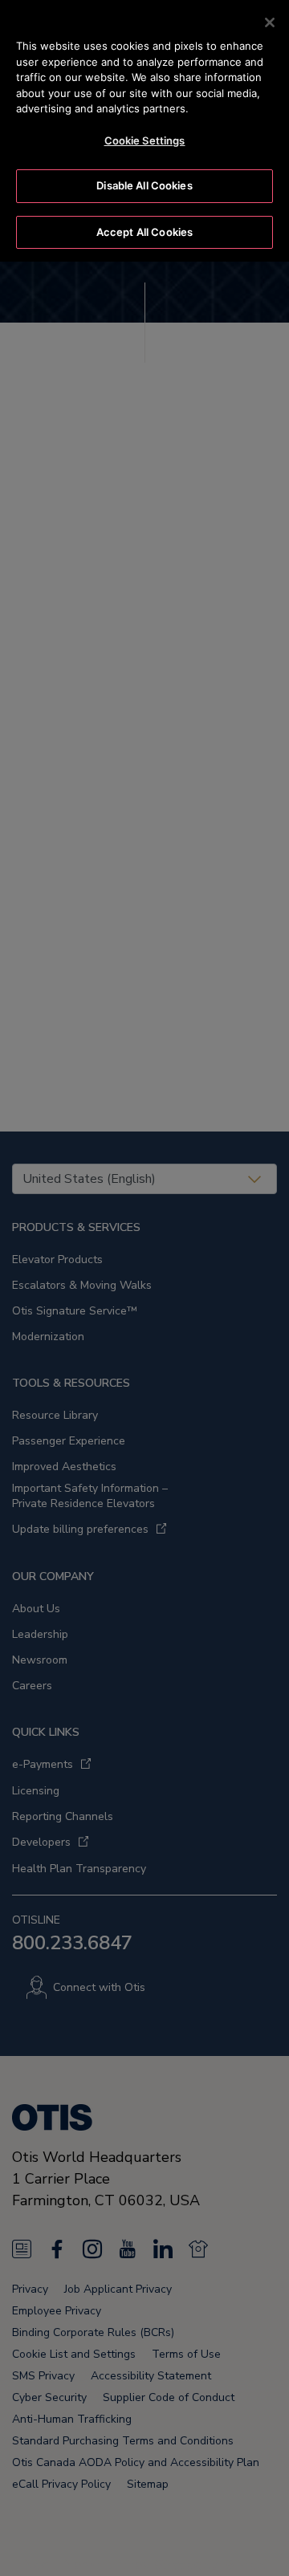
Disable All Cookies (144, 185)
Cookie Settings (145, 140)
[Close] (270, 22)
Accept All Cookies (144, 232)
